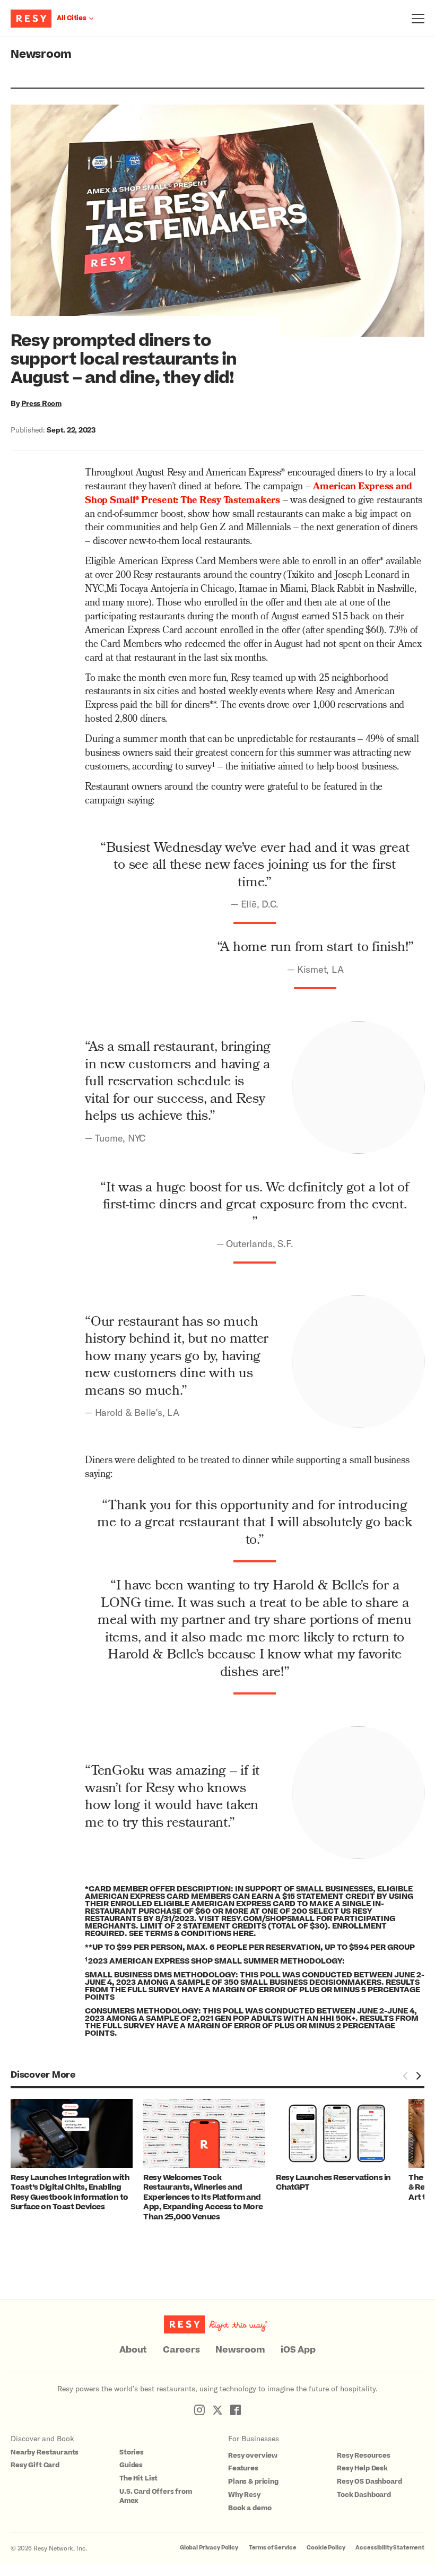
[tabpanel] (77, 2156)
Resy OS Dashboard (369, 2482)
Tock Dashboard (364, 2495)
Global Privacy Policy (209, 2548)
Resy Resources (364, 2456)
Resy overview (253, 2456)
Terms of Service (273, 2548)
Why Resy (244, 2495)
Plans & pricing (253, 2482)
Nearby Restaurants (45, 2452)
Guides (131, 2465)
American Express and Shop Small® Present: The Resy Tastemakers (249, 494)
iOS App (298, 2350)
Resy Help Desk (362, 2468)
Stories (132, 2452)
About (133, 2350)
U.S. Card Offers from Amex (156, 2496)
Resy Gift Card (35, 2465)
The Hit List (138, 2478)
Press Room (41, 403)
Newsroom (41, 54)
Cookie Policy (326, 2548)
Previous (405, 2076)
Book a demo (250, 2508)
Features (243, 2468)
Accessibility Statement (390, 2548)
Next (418, 2076)
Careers (181, 2350)
